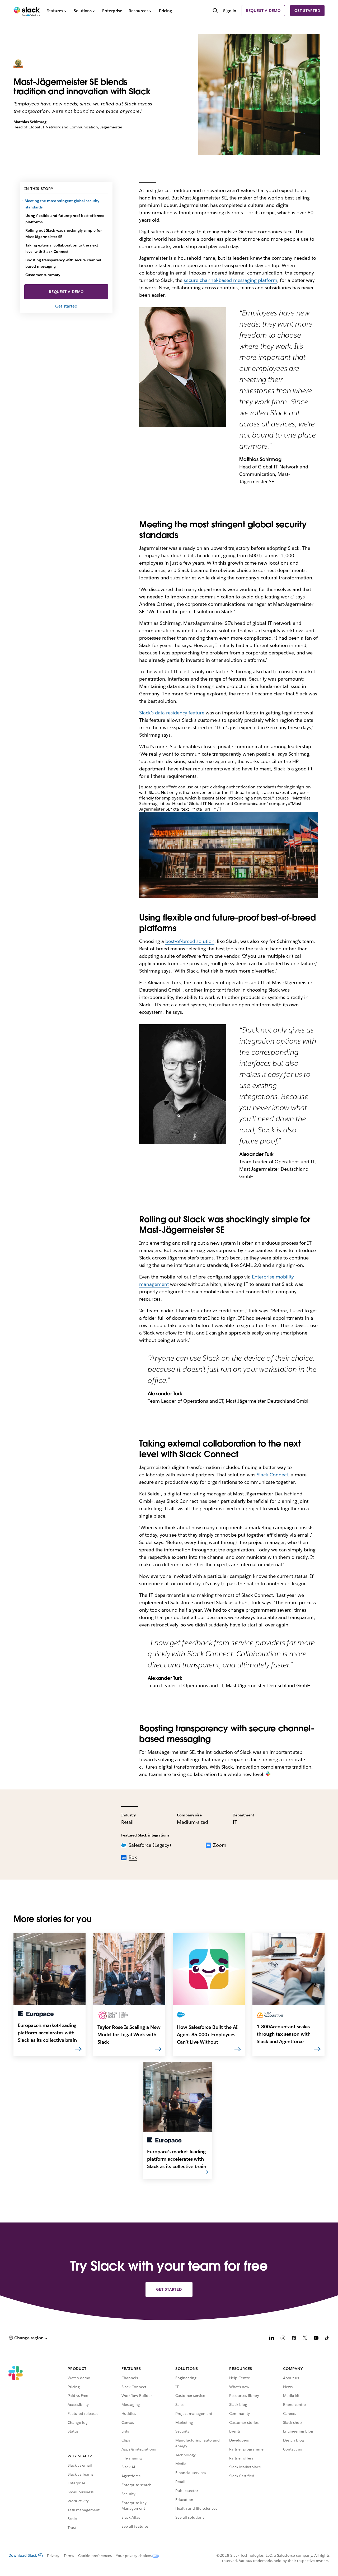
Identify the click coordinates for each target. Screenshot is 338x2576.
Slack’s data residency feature (172, 713)
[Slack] (27, 11)
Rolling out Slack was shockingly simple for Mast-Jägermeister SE (64, 234)
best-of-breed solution (190, 941)
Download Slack (23, 2555)
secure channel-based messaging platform (231, 280)
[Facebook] (294, 2339)
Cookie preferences (95, 2556)
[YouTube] (316, 2339)
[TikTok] (327, 2339)
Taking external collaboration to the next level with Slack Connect (62, 248)
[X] (305, 2339)
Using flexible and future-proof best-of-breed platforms (65, 219)
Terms (69, 2556)
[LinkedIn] (272, 2339)
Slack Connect (272, 1475)
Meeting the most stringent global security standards (62, 204)
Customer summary (43, 275)
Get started (307, 11)
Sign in (230, 11)
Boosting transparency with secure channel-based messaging (64, 263)
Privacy (53, 2556)
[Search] (215, 11)
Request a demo (263, 11)
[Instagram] (283, 2339)
